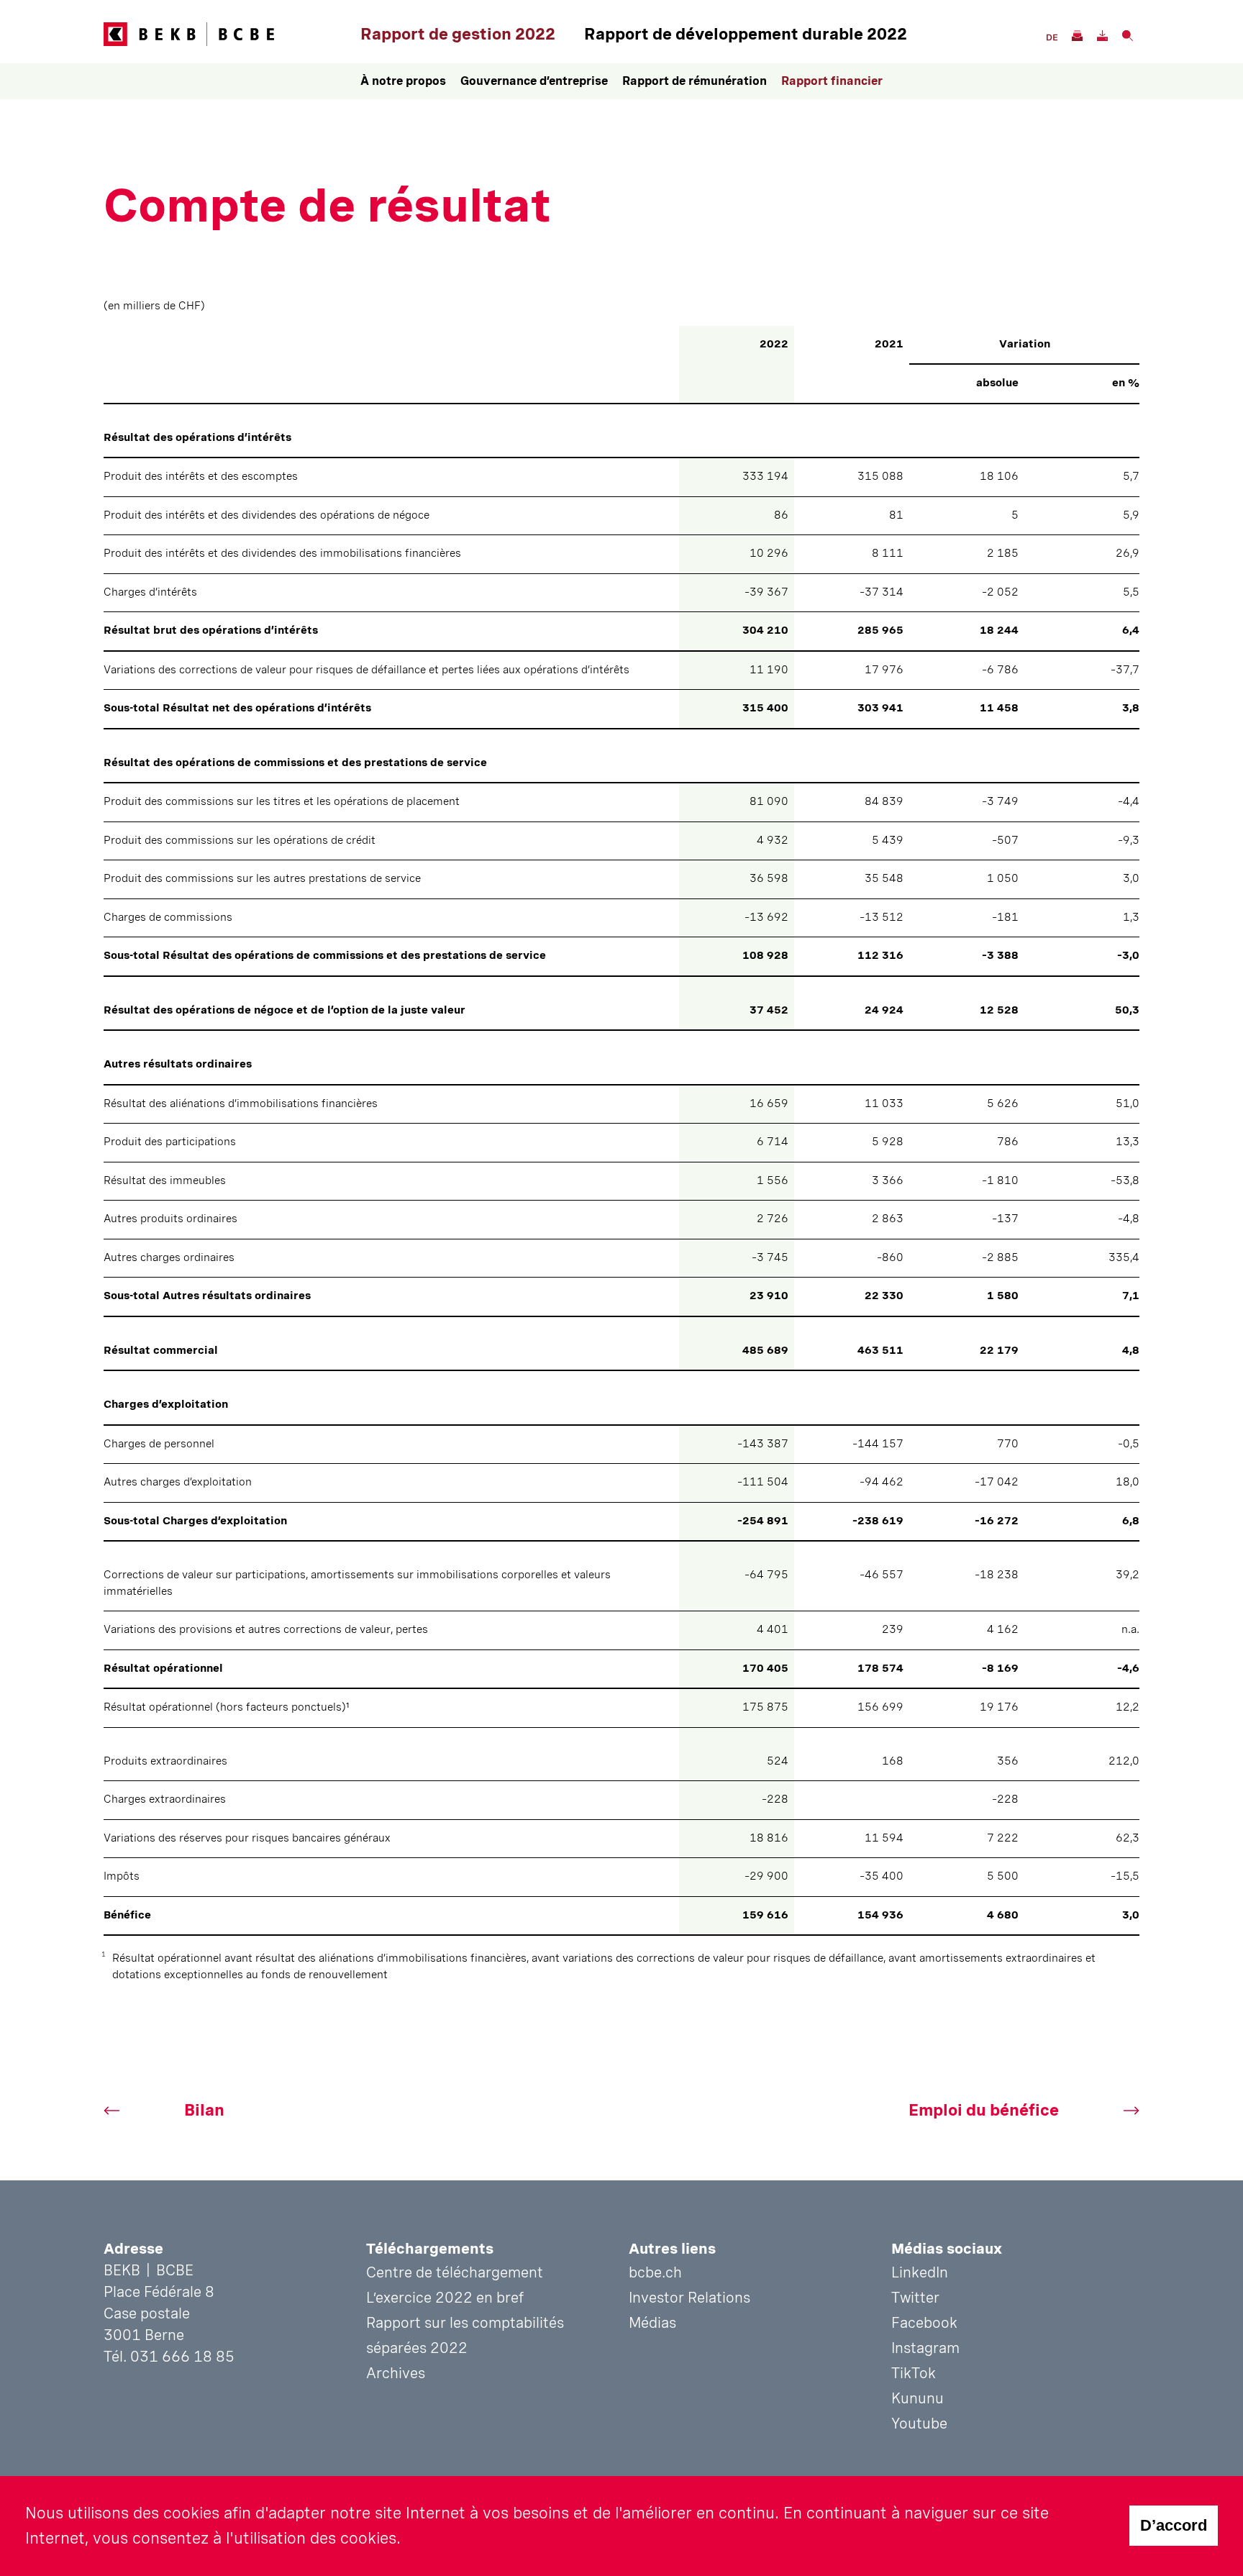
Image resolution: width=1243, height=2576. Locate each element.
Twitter (915, 2298)
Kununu (918, 2398)
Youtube (919, 2423)
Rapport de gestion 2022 (458, 34)
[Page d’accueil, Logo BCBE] (228, 34)
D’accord (1174, 2525)
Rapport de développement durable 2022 (746, 34)
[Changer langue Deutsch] (1051, 36)
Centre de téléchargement (455, 2272)
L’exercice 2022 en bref (445, 2298)
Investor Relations (689, 2298)
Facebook (924, 2323)
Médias (652, 2323)
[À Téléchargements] (1102, 34)
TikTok (914, 2373)
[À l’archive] (1076, 34)
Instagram (925, 2348)
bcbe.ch (655, 2272)
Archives (396, 2373)
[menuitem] (403, 81)
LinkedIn (920, 2272)
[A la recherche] (1127, 34)
